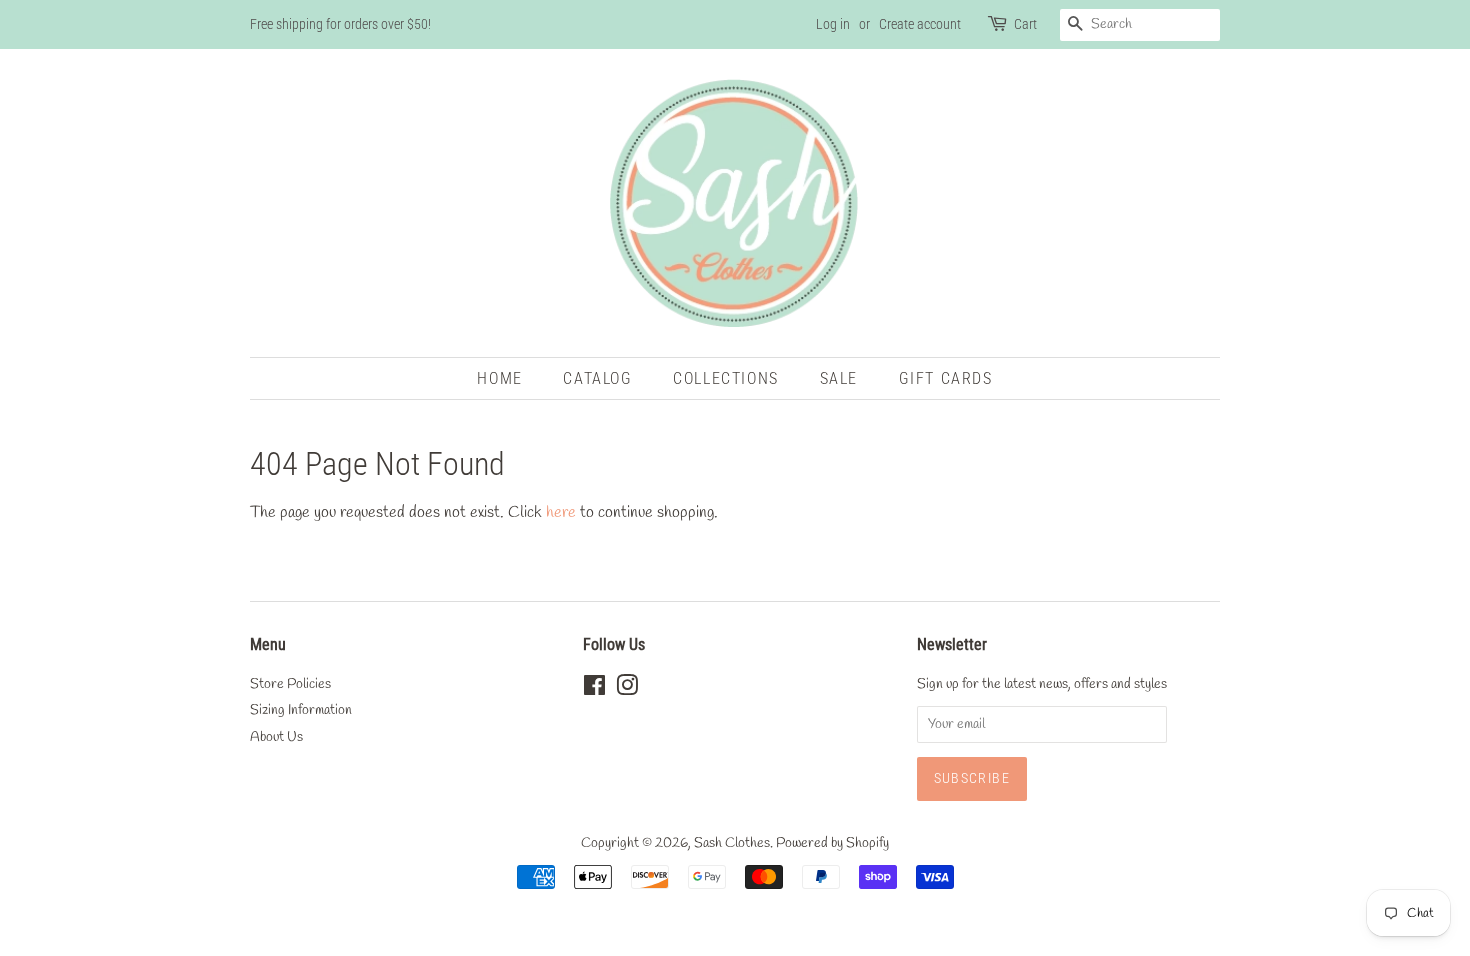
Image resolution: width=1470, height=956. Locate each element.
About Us (276, 737)
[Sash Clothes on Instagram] (627, 690)
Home (499, 378)
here (561, 512)
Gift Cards (946, 378)
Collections (726, 378)
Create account (920, 24)
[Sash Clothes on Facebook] (594, 690)
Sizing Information (301, 710)
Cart (1025, 24)
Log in (833, 24)
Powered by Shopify (832, 843)
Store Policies (290, 684)
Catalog (597, 378)
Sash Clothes (732, 843)
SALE (839, 378)
